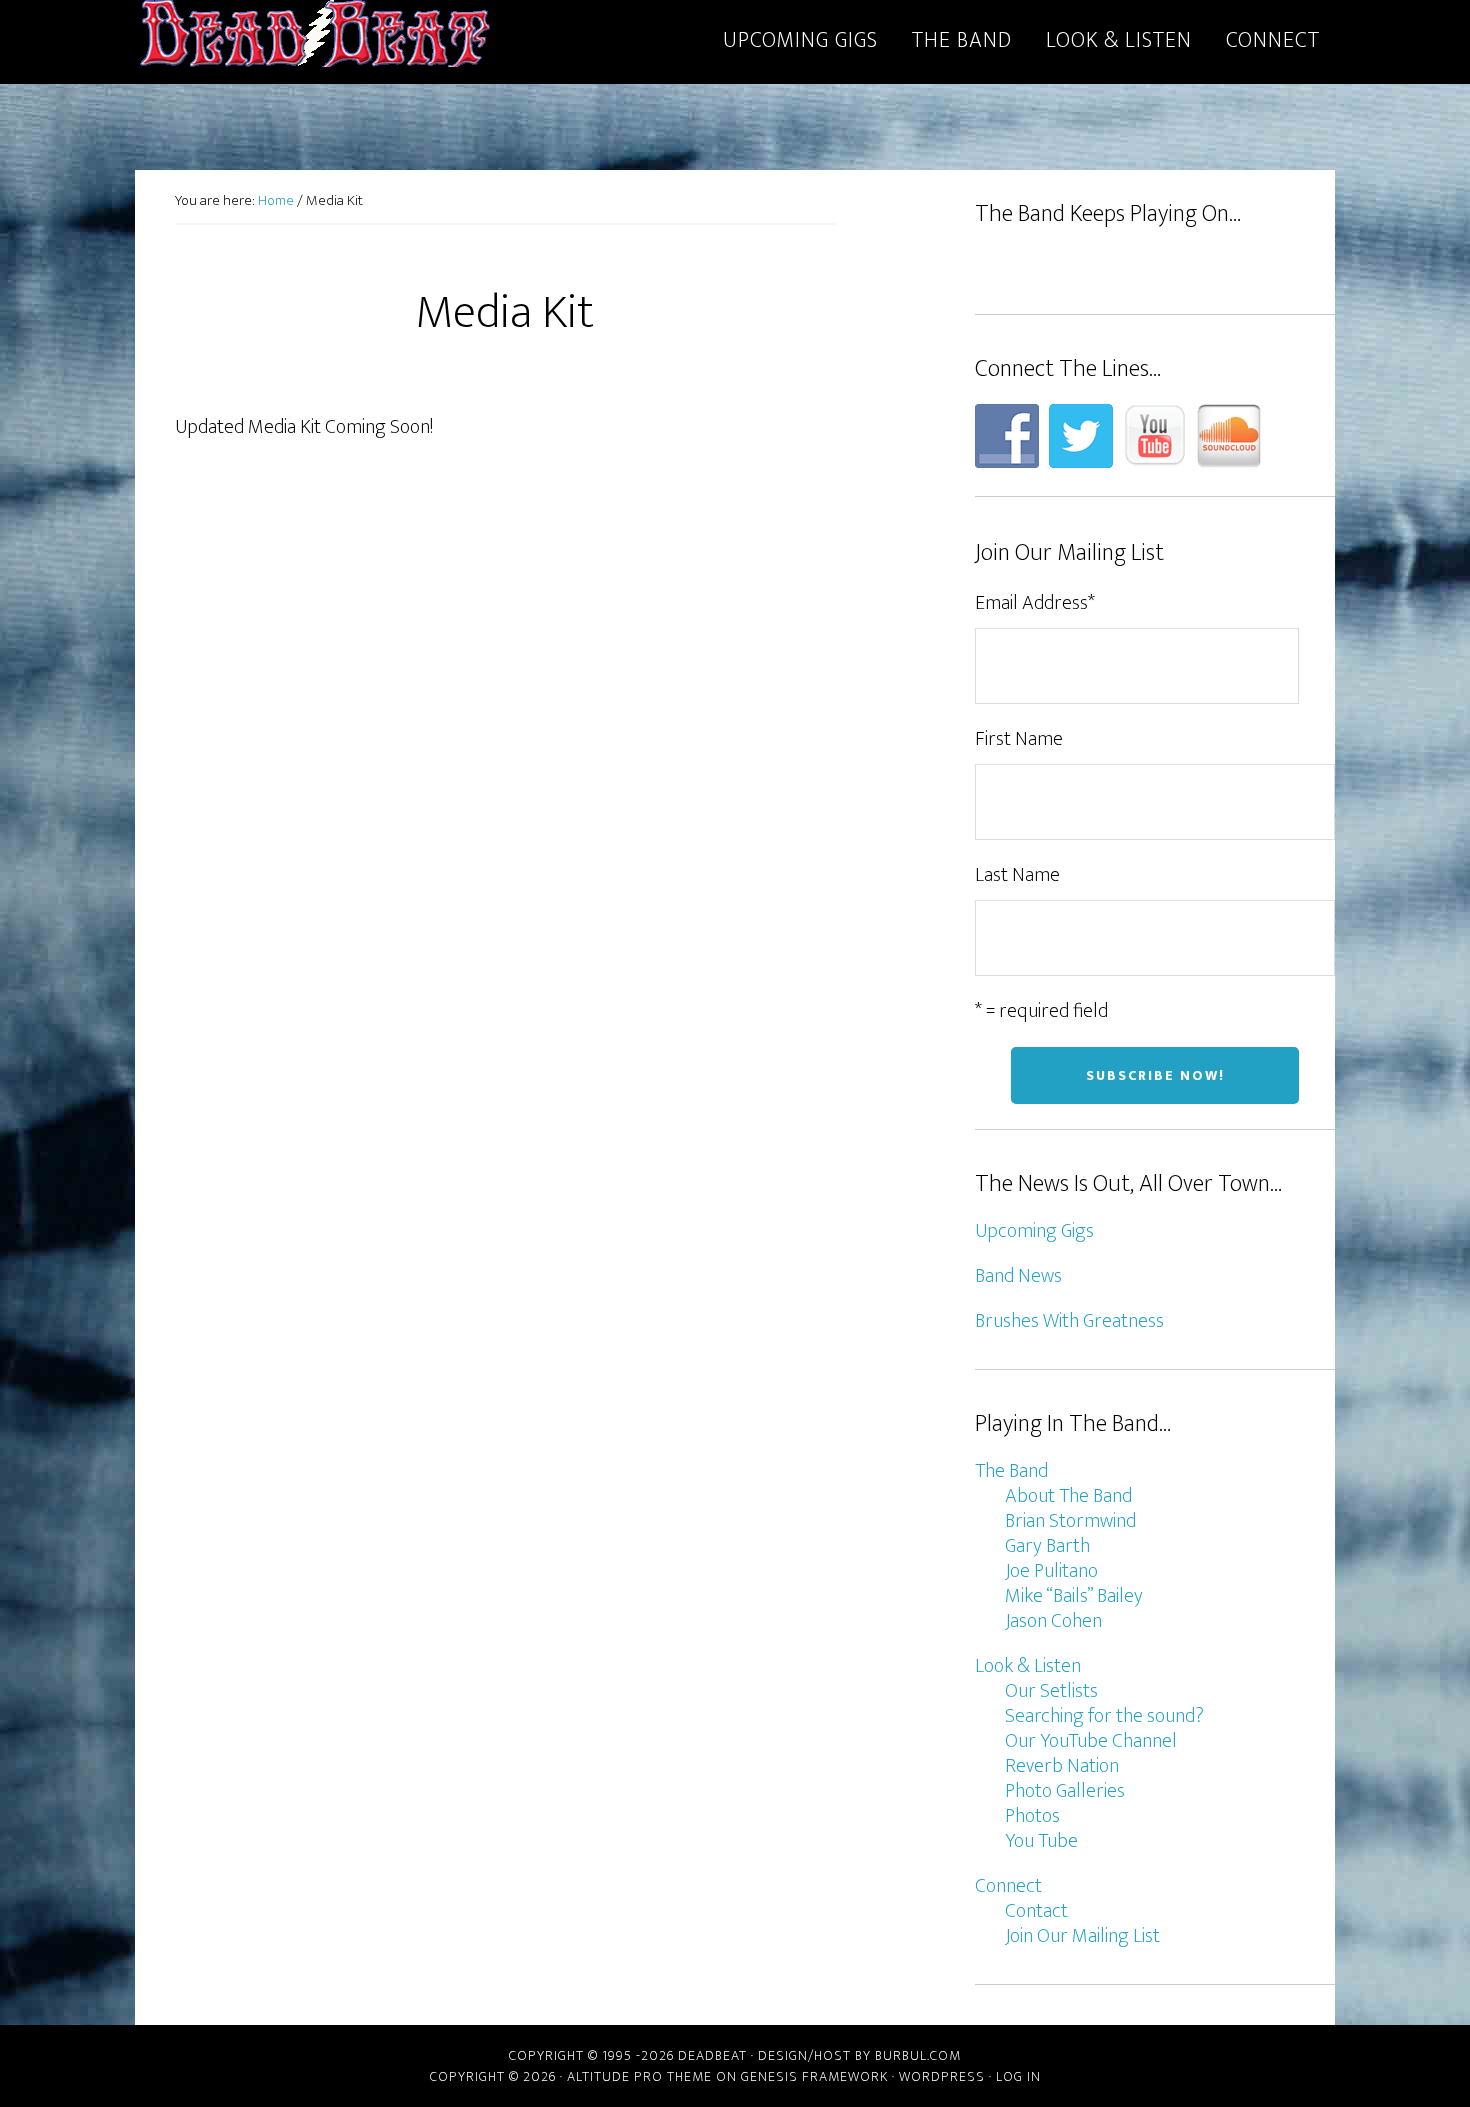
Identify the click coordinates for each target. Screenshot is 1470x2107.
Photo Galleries (1065, 1791)
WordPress (942, 2076)
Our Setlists (1051, 1691)
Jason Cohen (1053, 1621)
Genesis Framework (814, 2076)
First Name (1019, 739)
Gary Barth (1047, 1546)
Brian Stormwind (1070, 1521)
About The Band (1068, 1496)
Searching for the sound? (1104, 1716)
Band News (1018, 1276)
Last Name (1017, 875)
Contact (1036, 1911)
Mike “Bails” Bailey (1074, 1596)
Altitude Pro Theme (639, 2076)
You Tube (1041, 1841)
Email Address (1035, 603)
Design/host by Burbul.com (859, 2055)
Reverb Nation (1062, 1766)
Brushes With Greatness (1069, 1321)
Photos (1032, 1816)
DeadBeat (315, 38)
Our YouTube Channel (1091, 1741)
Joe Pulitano (1051, 1571)
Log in (1018, 2076)
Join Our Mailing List (1082, 1936)
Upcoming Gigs (1034, 1231)
